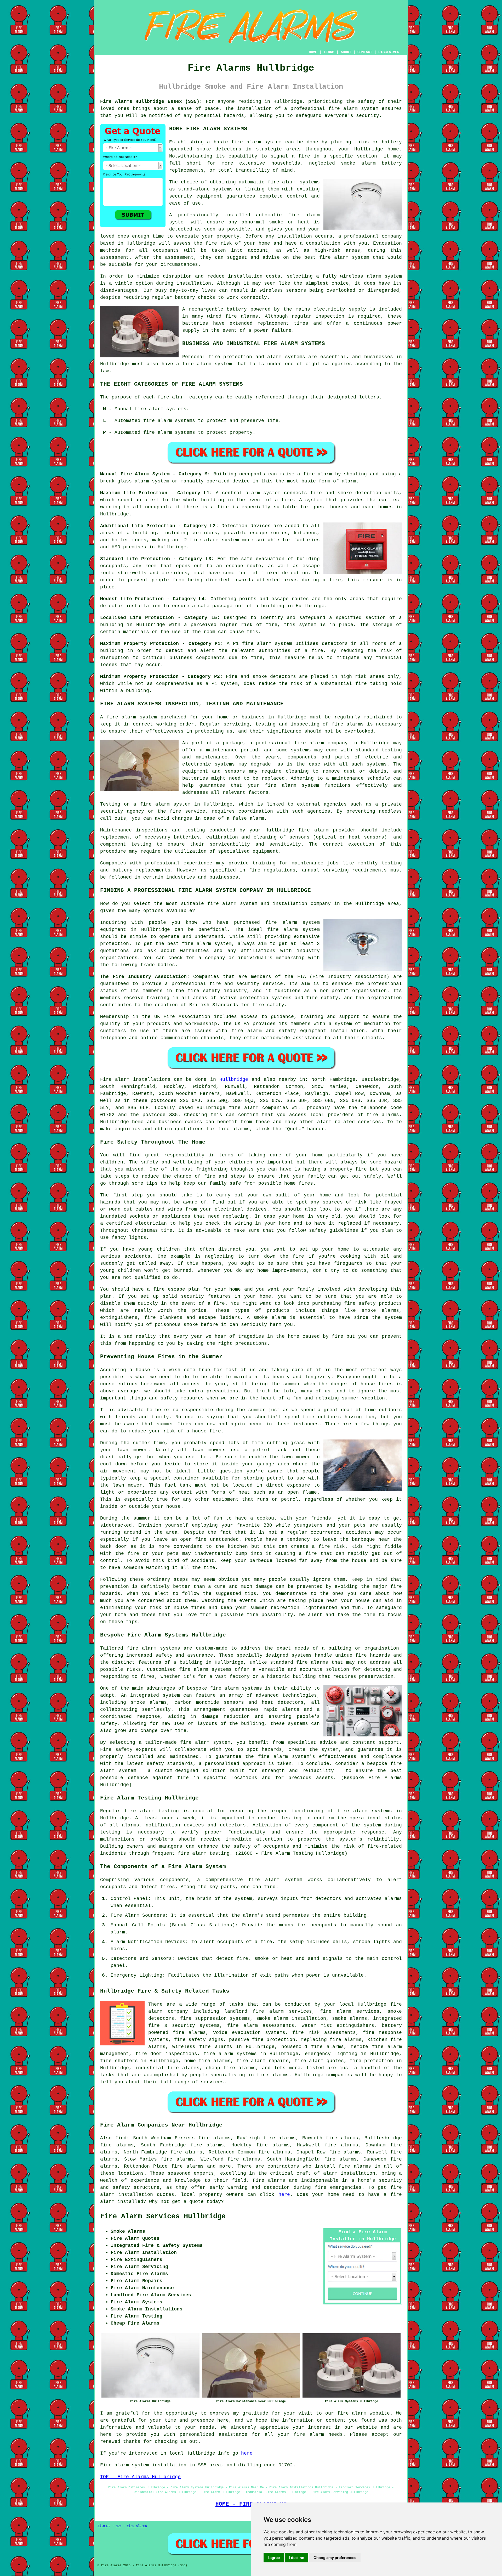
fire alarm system (353, 109)
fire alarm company (321, 743)
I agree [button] (274, 2558)
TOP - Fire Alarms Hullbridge (140, 2477)
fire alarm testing (152, 1811)
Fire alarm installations (135, 1079)
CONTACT (365, 52)
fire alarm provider (327, 830)
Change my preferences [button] (335, 2558)
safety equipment (302, 1031)
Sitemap (104, 2526)
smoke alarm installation (291, 2018)
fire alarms (242, 316)
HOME (313, 52)
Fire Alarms (137, 2526)
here (284, 2195)
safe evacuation (263, 559)
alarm (118, 1932)
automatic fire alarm (288, 215)
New (119, 2526)
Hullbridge (234, 1079)
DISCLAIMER (389, 52)
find (121, 2138)
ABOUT (346, 52)
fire (266, 1942)
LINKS (329, 52)
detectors (283, 677)
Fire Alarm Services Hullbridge (163, 2217)
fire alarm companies (259, 1108)
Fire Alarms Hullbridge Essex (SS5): (151, 102)
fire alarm (352, 2413)
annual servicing (325, 870)
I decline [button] (297, 2558)
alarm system (221, 540)
